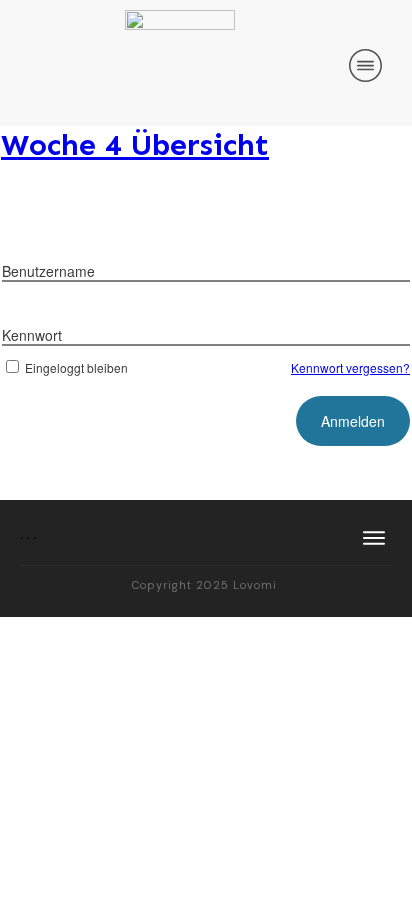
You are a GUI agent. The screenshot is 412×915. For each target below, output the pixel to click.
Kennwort (32, 335)
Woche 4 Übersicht (135, 145)
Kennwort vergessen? (350, 367)
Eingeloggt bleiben (76, 367)
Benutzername (48, 271)
